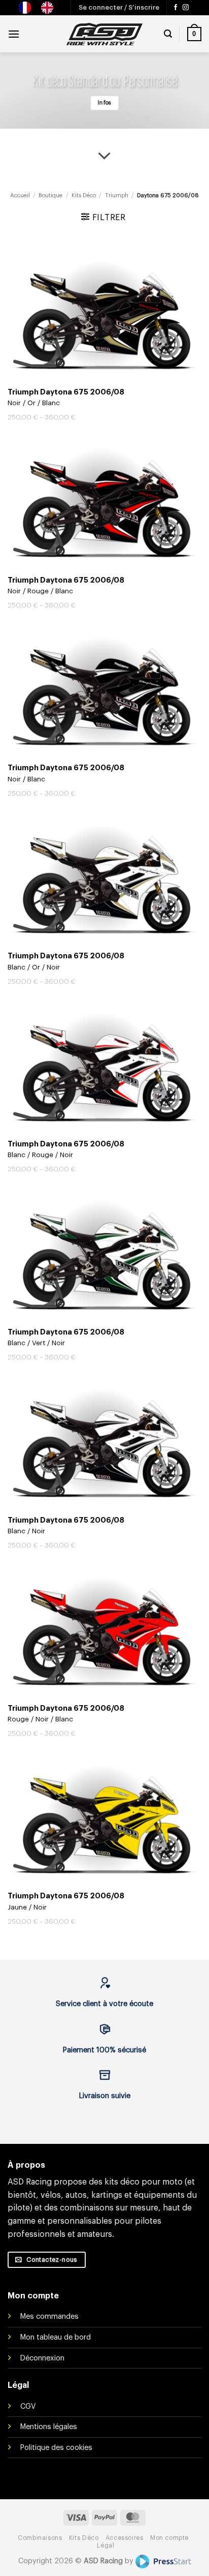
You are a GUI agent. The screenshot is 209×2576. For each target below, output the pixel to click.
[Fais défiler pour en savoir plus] (104, 157)
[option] (50, 8)
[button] (119, 8)
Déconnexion (42, 2358)
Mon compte (169, 2538)
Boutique (50, 195)
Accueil (20, 195)
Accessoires (125, 2538)
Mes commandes (49, 2316)
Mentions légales (49, 2427)
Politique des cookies (56, 2448)
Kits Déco (84, 195)
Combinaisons (40, 2538)
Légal (106, 2545)
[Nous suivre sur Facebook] (176, 8)
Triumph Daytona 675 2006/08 (66, 392)
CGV (28, 2406)
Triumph (117, 195)
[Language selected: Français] (41, 8)
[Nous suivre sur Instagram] (186, 8)
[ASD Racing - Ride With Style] (104, 34)
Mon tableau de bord (56, 2337)
